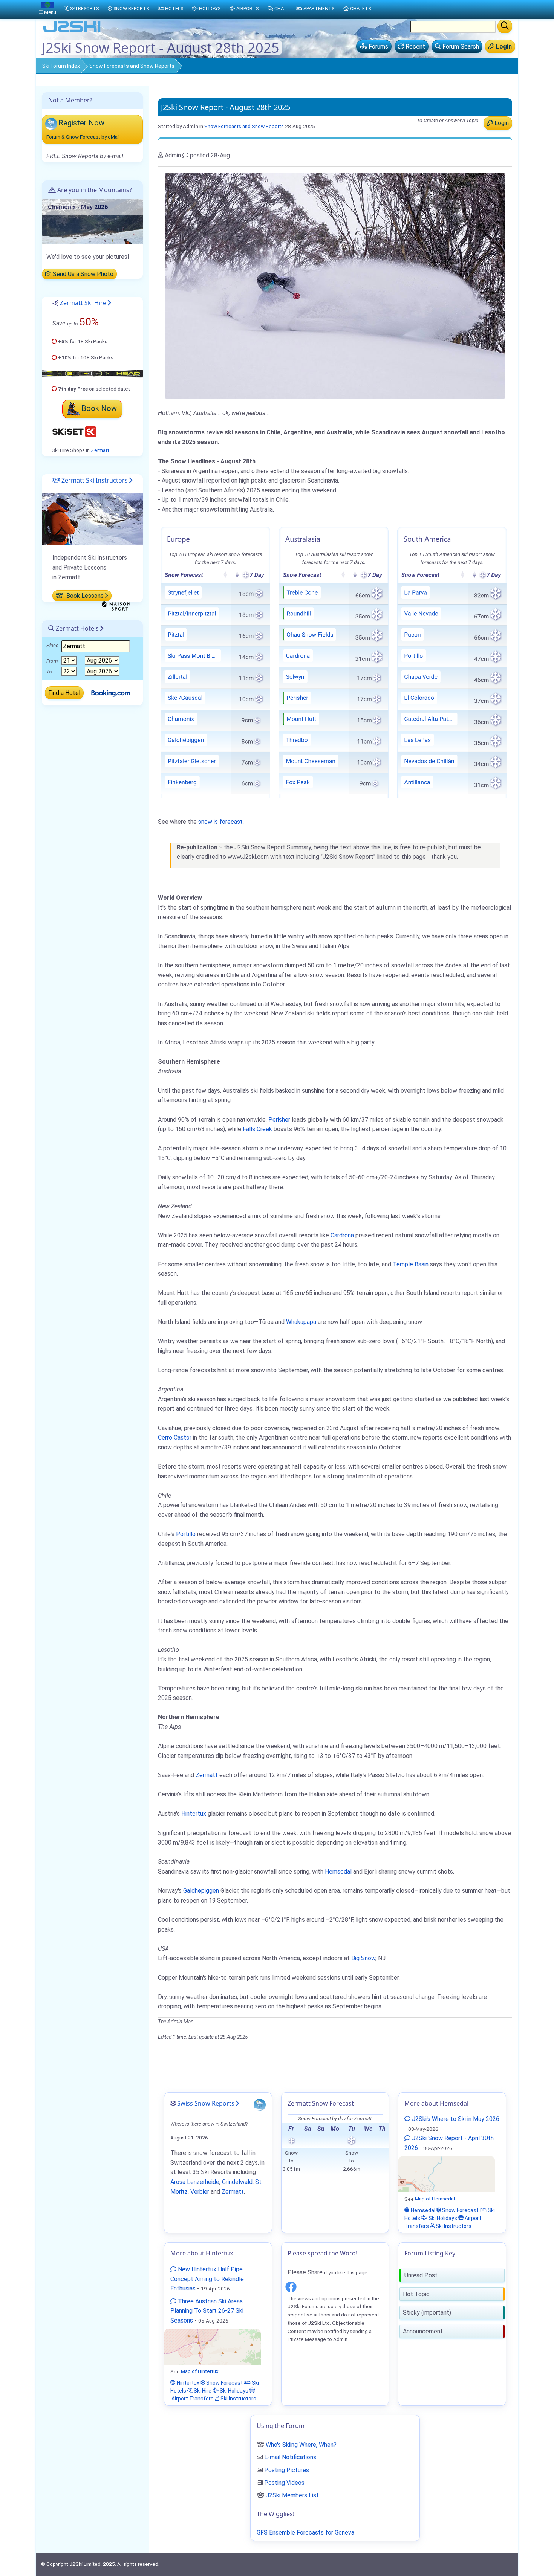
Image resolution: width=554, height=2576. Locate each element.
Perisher (279, 1120)
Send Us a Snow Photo (82, 274)
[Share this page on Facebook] (291, 2285)
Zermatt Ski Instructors (94, 480)
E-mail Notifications (290, 2457)
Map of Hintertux (200, 2371)
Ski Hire (202, 2390)
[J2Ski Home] (72, 32)
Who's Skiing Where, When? (301, 2445)
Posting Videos (284, 2483)
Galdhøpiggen (201, 1891)
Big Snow (363, 1958)
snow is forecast (220, 822)
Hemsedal (338, 1871)
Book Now (99, 408)
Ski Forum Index (61, 66)
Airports (247, 8)
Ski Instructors (453, 2226)
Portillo (186, 1534)
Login (501, 123)
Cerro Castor (175, 1438)
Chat (281, 8)
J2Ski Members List (292, 2495)
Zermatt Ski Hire (83, 303)
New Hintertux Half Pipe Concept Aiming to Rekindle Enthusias (207, 2279)
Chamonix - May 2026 (78, 207)
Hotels (174, 8)
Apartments (319, 8)
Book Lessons (84, 596)
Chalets (360, 8)
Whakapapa (301, 1322)
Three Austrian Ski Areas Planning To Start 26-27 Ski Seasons (207, 2311)
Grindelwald (237, 2182)
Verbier (200, 2192)
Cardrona (342, 1235)
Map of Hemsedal (435, 2199)
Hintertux (194, 1813)
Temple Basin (411, 1264)
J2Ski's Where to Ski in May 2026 (455, 2119)
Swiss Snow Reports (206, 2103)
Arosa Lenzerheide (195, 2182)
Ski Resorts (84, 8)
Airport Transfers (192, 2398)
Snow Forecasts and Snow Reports (132, 66)
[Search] (505, 26)
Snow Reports (131, 8)
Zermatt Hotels (77, 628)
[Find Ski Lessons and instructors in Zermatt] (92, 519)
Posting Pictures (287, 2470)
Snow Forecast (460, 2210)
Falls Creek (257, 1129)
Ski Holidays (442, 2218)
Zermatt (207, 1775)
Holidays (210, 8)
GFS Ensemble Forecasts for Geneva (305, 2532)
